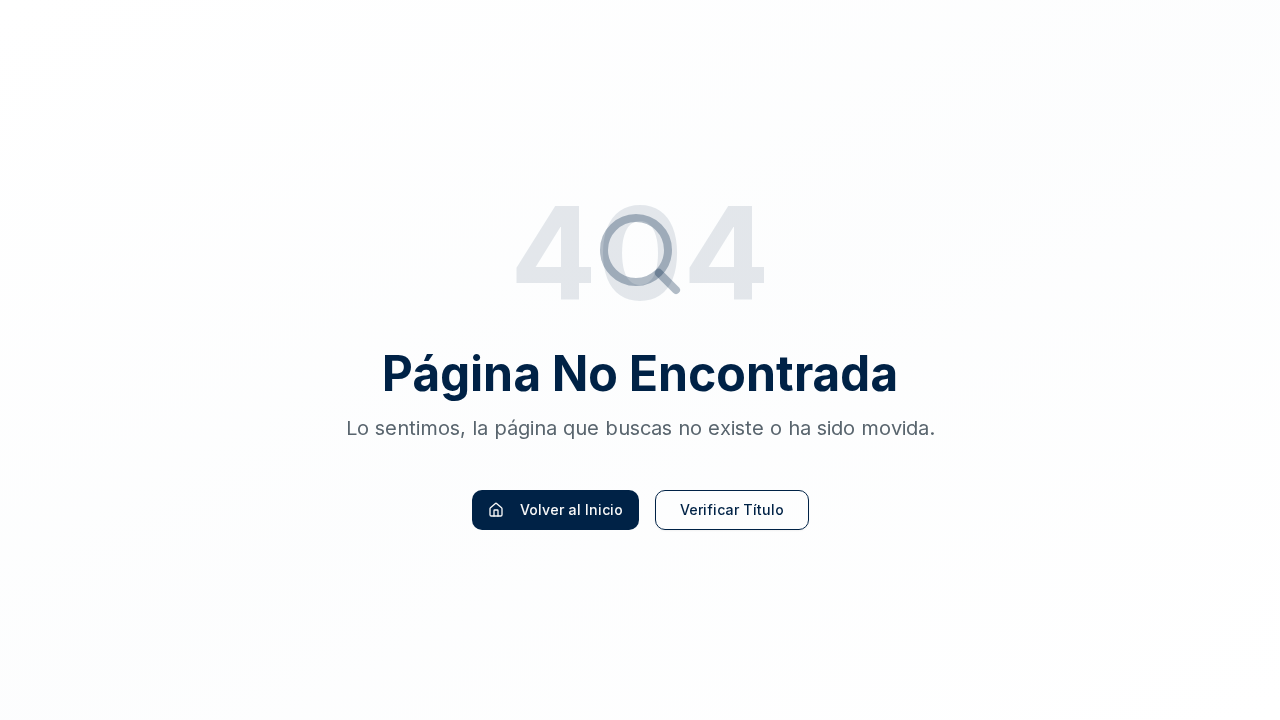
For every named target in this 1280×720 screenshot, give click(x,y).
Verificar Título (732, 509)
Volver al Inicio (571, 509)
